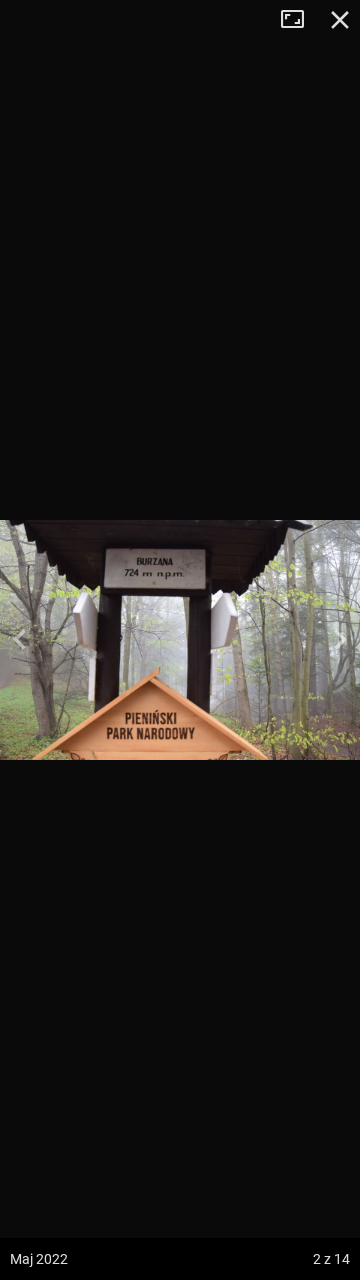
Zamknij (340, 20)
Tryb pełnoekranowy (300, 20)
